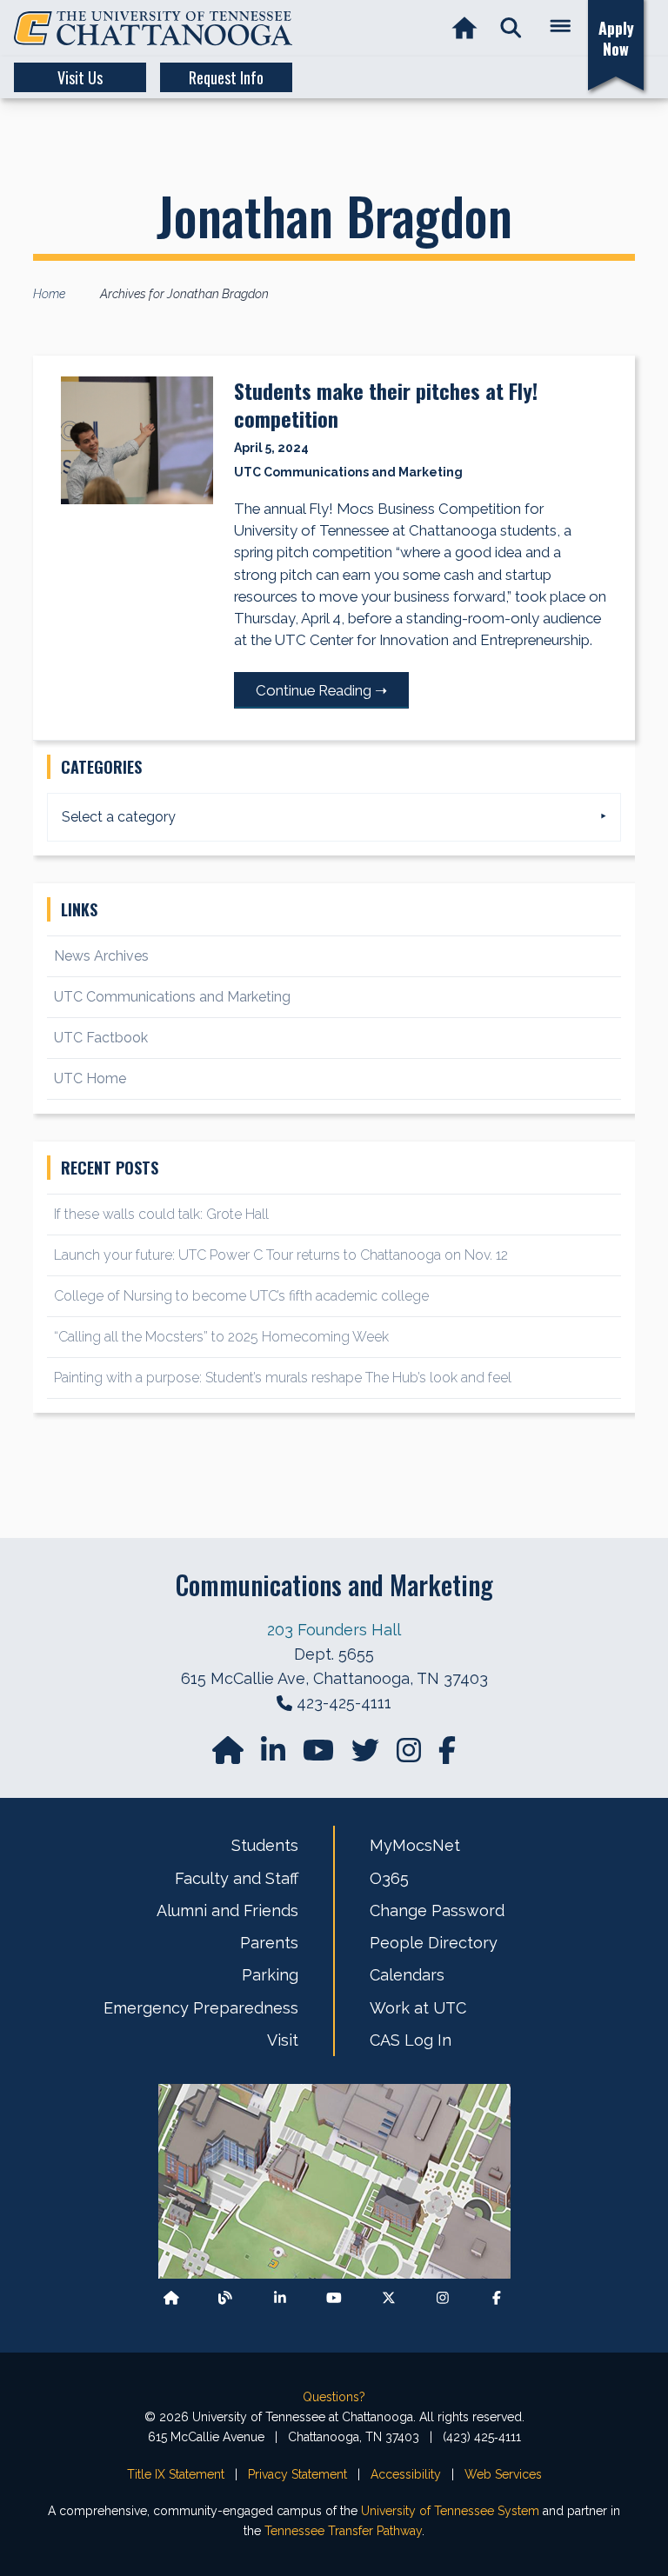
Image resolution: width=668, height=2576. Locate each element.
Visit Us (80, 77)
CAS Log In (411, 2040)
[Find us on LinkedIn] (275, 1756)
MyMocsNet (415, 1845)
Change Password (437, 1910)
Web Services (503, 2474)
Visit (283, 2040)
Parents (269, 1943)
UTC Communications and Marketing (172, 997)
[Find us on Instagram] (411, 1756)
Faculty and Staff (237, 1878)
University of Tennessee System (450, 2511)
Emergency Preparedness (201, 2008)
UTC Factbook (101, 1038)
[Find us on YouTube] (320, 1756)
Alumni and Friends (227, 1910)
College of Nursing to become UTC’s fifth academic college (241, 1296)
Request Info (226, 77)
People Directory (434, 1943)
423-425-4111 (344, 1703)
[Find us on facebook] (447, 1756)
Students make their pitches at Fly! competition (386, 404)
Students (265, 1845)
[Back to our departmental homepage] (171, 2298)
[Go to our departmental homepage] (230, 1756)
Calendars (407, 1975)
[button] (511, 28)
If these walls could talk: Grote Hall (161, 1214)
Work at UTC (418, 2008)
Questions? (334, 2397)
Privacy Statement (297, 2474)
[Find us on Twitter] (367, 1756)
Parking (270, 1975)
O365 (389, 1878)
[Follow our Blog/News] (225, 2298)
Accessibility (406, 2474)
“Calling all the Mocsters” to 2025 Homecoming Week (223, 1337)
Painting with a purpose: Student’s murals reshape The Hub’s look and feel (283, 1378)
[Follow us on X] (389, 2298)
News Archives (101, 956)
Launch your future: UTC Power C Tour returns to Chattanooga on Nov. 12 (281, 1255)
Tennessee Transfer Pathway (343, 2531)
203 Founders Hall (334, 1630)
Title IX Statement (176, 2474)
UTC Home (90, 1078)
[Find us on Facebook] (497, 2298)
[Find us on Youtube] (334, 2298)
